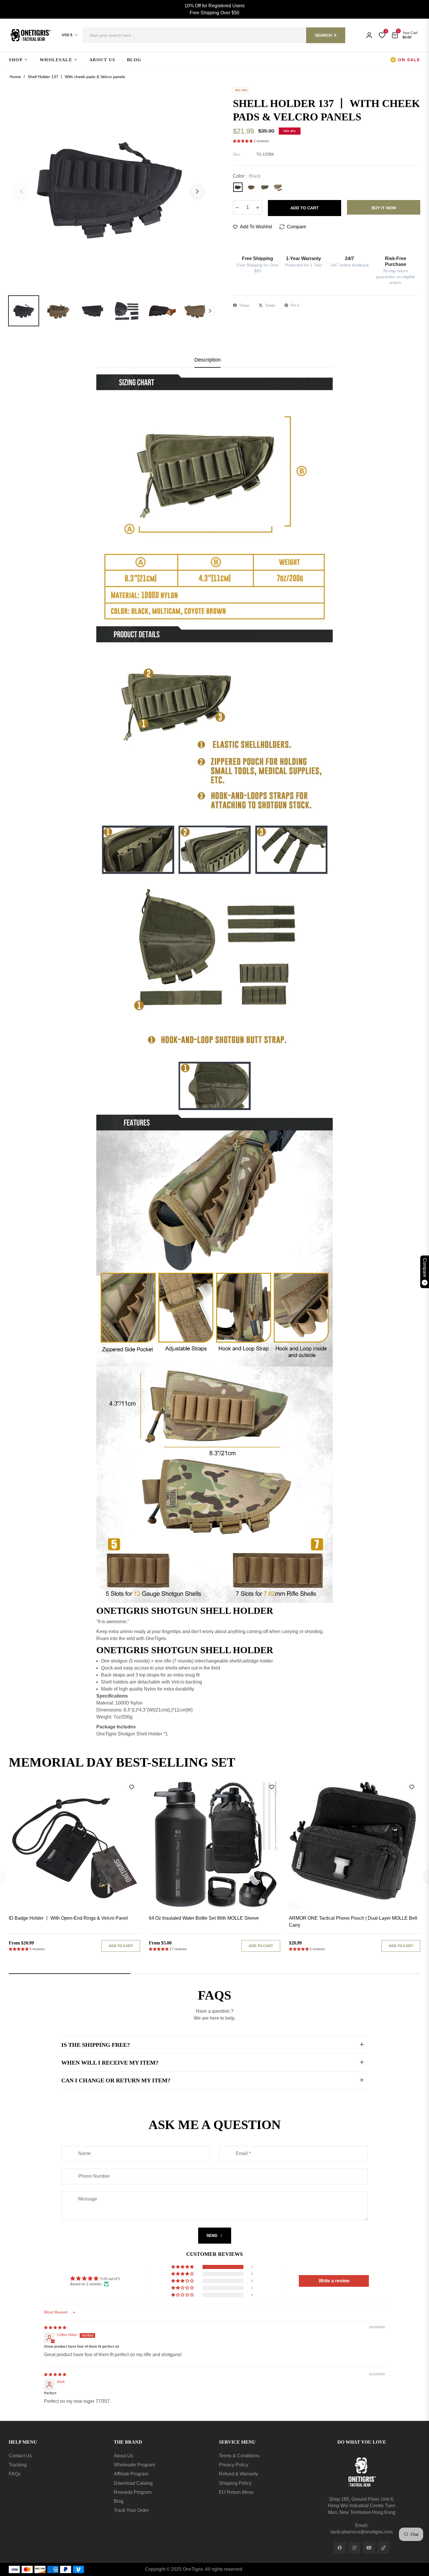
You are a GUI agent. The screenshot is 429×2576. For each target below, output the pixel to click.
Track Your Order (131, 2510)
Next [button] (197, 191)
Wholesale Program (134, 2465)
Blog (119, 2501)
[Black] (238, 187)
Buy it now (384, 208)
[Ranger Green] (265, 187)
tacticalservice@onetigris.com (362, 2532)
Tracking (18, 2465)
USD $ (67, 35)
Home (15, 77)
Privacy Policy (234, 2465)
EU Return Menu (236, 2492)
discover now (403, 1763)
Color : (247, 176)
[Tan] (251, 187)
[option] (109, 188)
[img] (55, 2328)
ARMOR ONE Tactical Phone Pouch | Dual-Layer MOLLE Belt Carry (353, 1922)
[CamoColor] (278, 187)
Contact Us (20, 2456)
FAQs (15, 2474)
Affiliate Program (131, 2474)
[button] (214, 35)
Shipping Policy (235, 2483)
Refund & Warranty (238, 2474)
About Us (123, 2456)
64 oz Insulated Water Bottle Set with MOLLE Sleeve (204, 1918)
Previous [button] (22, 191)
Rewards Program (133, 2492)
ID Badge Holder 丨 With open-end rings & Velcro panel (68, 1918)
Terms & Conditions (239, 2456)
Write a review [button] (334, 2281)
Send (212, 2235)
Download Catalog (133, 2483)
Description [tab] (207, 360)
